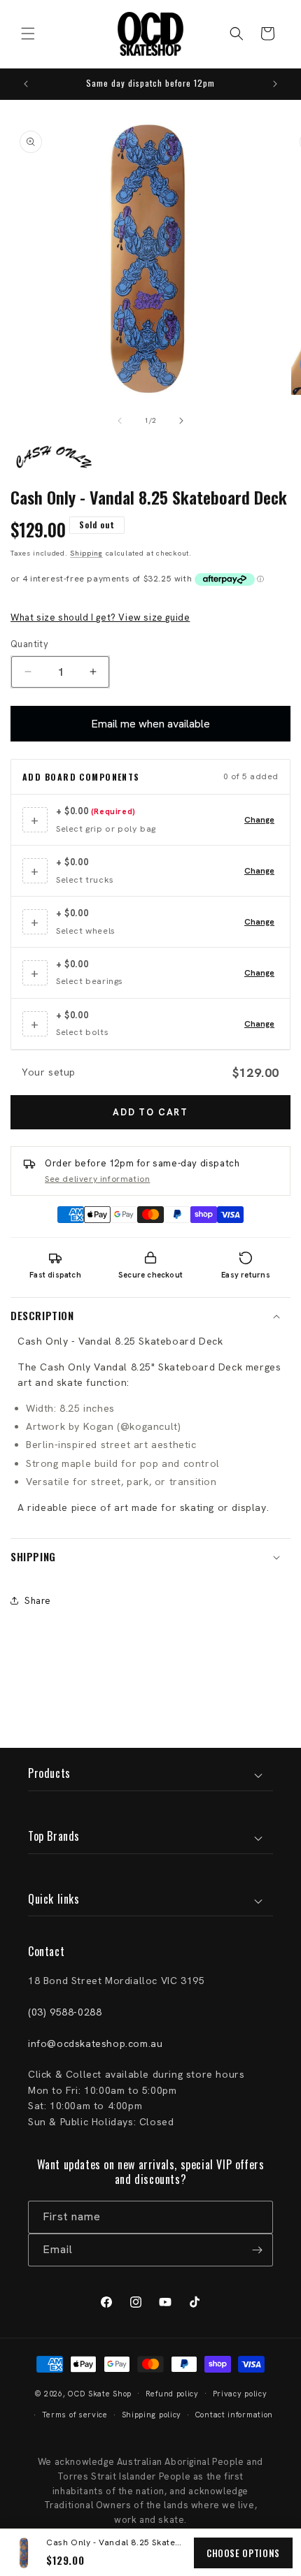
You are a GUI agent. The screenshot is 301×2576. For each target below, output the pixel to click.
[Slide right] (181, 421)
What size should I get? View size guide (100, 617)
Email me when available (150, 724)
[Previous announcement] (26, 84)
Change (259, 820)
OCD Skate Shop (100, 2393)
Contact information (234, 2415)
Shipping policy (152, 2415)
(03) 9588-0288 (65, 2012)
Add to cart (150, 1112)
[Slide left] (120, 421)
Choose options (243, 2553)
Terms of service (75, 2415)
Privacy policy (240, 2394)
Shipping (86, 553)
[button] (28, 34)
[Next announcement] (275, 84)
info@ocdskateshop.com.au (95, 2043)
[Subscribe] (257, 2250)
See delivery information (97, 1179)
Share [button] (38, 1601)
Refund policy (172, 2394)
